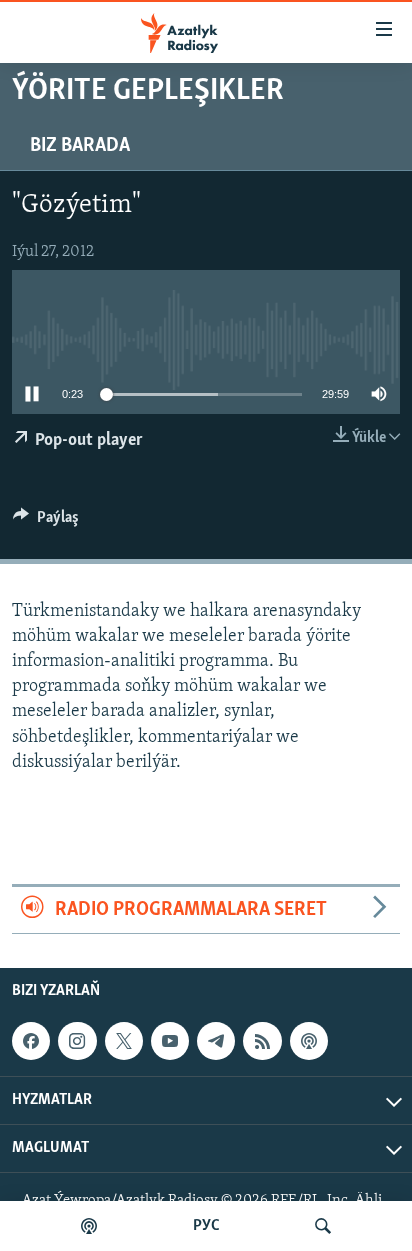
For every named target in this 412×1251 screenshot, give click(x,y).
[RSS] (262, 1041)
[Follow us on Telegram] (216, 1041)
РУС (206, 1226)
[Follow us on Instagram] (77, 1041)
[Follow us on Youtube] (170, 1041)
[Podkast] (89, 1226)
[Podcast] (309, 1041)
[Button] (46, 522)
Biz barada (80, 146)
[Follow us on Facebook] (31, 1041)
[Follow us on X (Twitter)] (124, 1041)
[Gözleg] (323, 1226)
